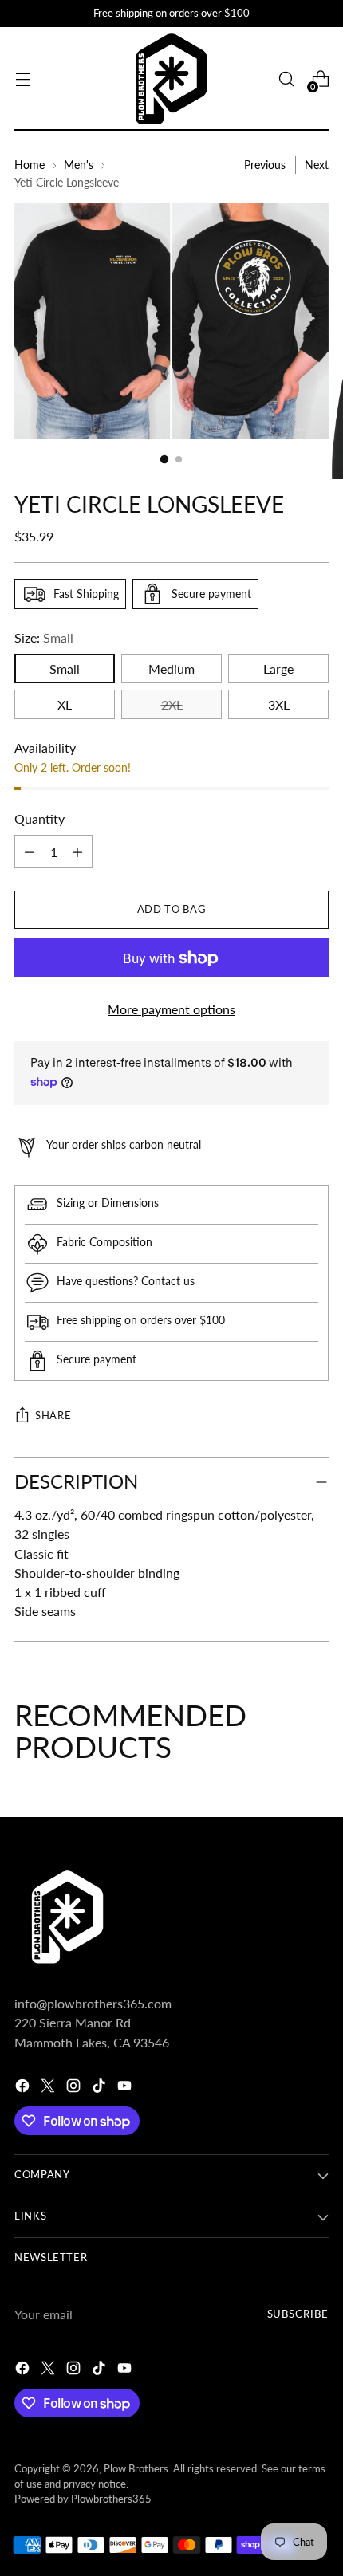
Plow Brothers (136, 2469)
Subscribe (298, 2314)
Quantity (39, 818)
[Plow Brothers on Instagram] (75, 2088)
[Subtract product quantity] (77, 851)
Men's (79, 165)
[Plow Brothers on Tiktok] (101, 2088)
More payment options (171, 1009)
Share (53, 1416)
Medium (171, 669)
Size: (44, 637)
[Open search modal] (286, 79)
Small (65, 669)
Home (30, 165)
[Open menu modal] (23, 79)
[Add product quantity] (30, 851)
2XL (172, 704)
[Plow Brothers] (171, 79)
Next (317, 165)
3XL (279, 704)
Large (278, 669)
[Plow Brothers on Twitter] (49, 2088)
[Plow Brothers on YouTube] (126, 2088)
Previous (265, 165)
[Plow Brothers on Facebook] (24, 2088)
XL (65, 704)
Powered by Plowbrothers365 (83, 2499)
